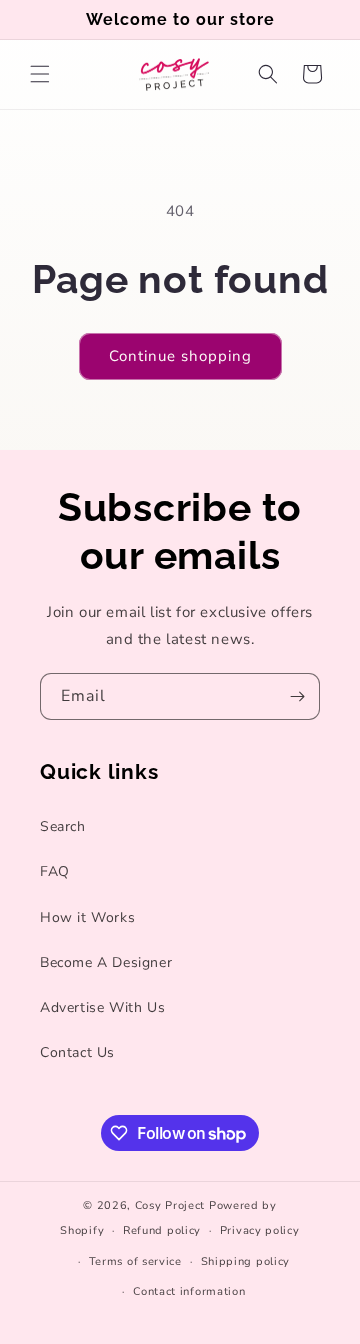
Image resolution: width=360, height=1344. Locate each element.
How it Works (87, 917)
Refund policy (162, 1230)
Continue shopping (180, 356)
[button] (40, 74)
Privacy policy (260, 1230)
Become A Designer (106, 962)
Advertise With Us (102, 1007)
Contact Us (77, 1052)
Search (63, 826)
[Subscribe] (297, 696)
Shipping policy (246, 1261)
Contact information (189, 1291)
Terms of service (135, 1261)
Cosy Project (170, 1205)
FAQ (55, 871)
